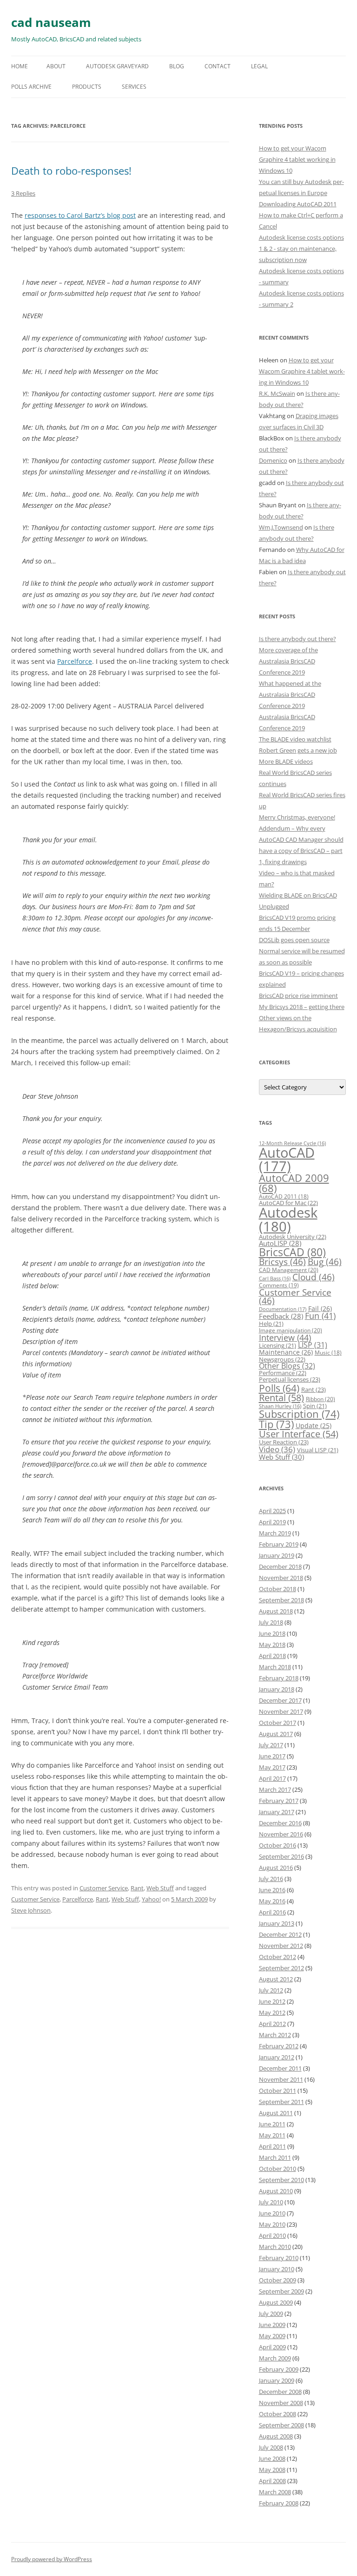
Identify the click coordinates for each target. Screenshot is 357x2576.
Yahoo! (151, 1899)
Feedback (281, 1316)
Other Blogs (287, 1366)
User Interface (299, 1434)
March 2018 (275, 1667)
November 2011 (281, 2079)
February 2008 (279, 2503)
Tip (276, 1424)
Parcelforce (75, 661)
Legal (259, 66)
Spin (315, 1406)
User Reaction (284, 1442)
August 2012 (276, 1979)
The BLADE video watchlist (295, 739)
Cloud (314, 1277)
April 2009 (272, 2347)
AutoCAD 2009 (294, 1183)
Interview (285, 1337)
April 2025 (272, 1511)
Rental (281, 1397)
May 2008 (272, 2470)
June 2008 (272, 2458)
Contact (218, 66)
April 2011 (272, 2146)
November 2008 (281, 2403)
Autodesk (288, 1219)
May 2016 (272, 1901)
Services (134, 87)
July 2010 (271, 2202)
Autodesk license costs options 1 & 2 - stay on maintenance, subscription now (301, 249)
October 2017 (278, 1723)
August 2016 (276, 1868)
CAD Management (289, 1270)
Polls (279, 1388)
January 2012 (277, 2057)
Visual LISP (318, 1450)
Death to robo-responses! (71, 170)
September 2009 (281, 2291)
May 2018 (272, 1645)
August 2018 (276, 1611)
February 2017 (279, 1801)
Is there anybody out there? (297, 639)
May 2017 (272, 1767)
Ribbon (321, 1399)
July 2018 (271, 1622)
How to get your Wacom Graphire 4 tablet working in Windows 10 (297, 159)
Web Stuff (160, 1888)
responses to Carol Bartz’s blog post (80, 215)
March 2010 (275, 2247)
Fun (320, 1316)
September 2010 (281, 2180)
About (56, 66)
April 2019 (272, 1522)
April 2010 (272, 2235)
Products (87, 87)
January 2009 (277, 2380)
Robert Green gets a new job (298, 750)
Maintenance (286, 1352)
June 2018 (272, 1633)
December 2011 (280, 2068)
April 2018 (272, 1656)
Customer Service (104, 1888)
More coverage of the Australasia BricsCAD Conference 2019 (288, 661)
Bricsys (282, 1262)
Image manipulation (291, 1330)
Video (277, 1449)
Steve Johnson (31, 1910)
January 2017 (277, 1812)
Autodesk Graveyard (117, 66)
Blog (177, 66)
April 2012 (272, 2024)
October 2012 (278, 1957)
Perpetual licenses (290, 1379)
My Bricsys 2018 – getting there (302, 1007)
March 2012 (275, 2035)
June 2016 (272, 1890)
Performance (283, 1373)
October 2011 (278, 2091)
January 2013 (277, 1923)
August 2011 (276, 2113)
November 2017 (281, 1711)
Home (20, 66)
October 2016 (278, 1845)
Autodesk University (293, 1237)
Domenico (273, 460)
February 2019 (279, 1544)
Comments (279, 1285)
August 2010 (276, 2191)
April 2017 (272, 1778)
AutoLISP (280, 1243)
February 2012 (279, 2046)
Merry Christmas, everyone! (297, 817)
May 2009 (272, 2336)
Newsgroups (282, 1359)
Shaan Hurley (280, 1406)
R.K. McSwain (277, 393)
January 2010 (277, 2269)
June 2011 (272, 2124)
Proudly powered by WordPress (52, 2559)
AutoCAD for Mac (288, 1203)
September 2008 (281, 2425)
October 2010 (278, 2169)
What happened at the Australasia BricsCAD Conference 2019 (290, 695)
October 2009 (278, 2280)
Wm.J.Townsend (281, 527)
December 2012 (280, 1934)
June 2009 (272, 2325)
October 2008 (278, 2414)
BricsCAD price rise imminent (298, 996)
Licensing (278, 1345)
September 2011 (281, 2102)
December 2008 (280, 2392)
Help (271, 1324)
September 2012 (281, 1968)
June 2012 (272, 2001)
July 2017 (271, 1745)
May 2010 (272, 2224)
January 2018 (277, 1689)
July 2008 (271, 2447)
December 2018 (280, 1567)
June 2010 (272, 2213)
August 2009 (276, 2302)
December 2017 (280, 1700)
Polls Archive (31, 87)
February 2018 (279, 1678)
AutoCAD (287, 1159)
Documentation (283, 1309)
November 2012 (281, 1946)
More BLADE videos (286, 761)
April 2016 (272, 1912)
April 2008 (272, 2481)
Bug (325, 1262)
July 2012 (271, 1990)
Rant (137, 1888)
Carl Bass (275, 1278)
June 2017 (272, 1756)
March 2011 (275, 2157)
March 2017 (275, 1789)
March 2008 (275, 2492)
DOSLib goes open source (294, 940)
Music (328, 1353)
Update (314, 1426)
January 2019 (277, 1555)
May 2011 (272, 2135)
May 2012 (272, 2012)
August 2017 (276, 1734)
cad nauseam (51, 22)
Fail (320, 1308)
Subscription (299, 1414)
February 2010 (279, 2258)
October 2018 (278, 1589)
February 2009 (279, 2369)
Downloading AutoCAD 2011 (298, 204)
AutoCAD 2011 (284, 1196)
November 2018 (281, 1578)
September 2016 (281, 1856)
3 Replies (23, 193)
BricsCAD (292, 1252)
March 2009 (275, 2358)
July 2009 (271, 2314)
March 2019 (275, 1533)
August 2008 (276, 2436)
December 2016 (280, 1823)
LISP (313, 1345)
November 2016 (281, 1834)
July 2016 (271, 1879)
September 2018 (281, 1600)
